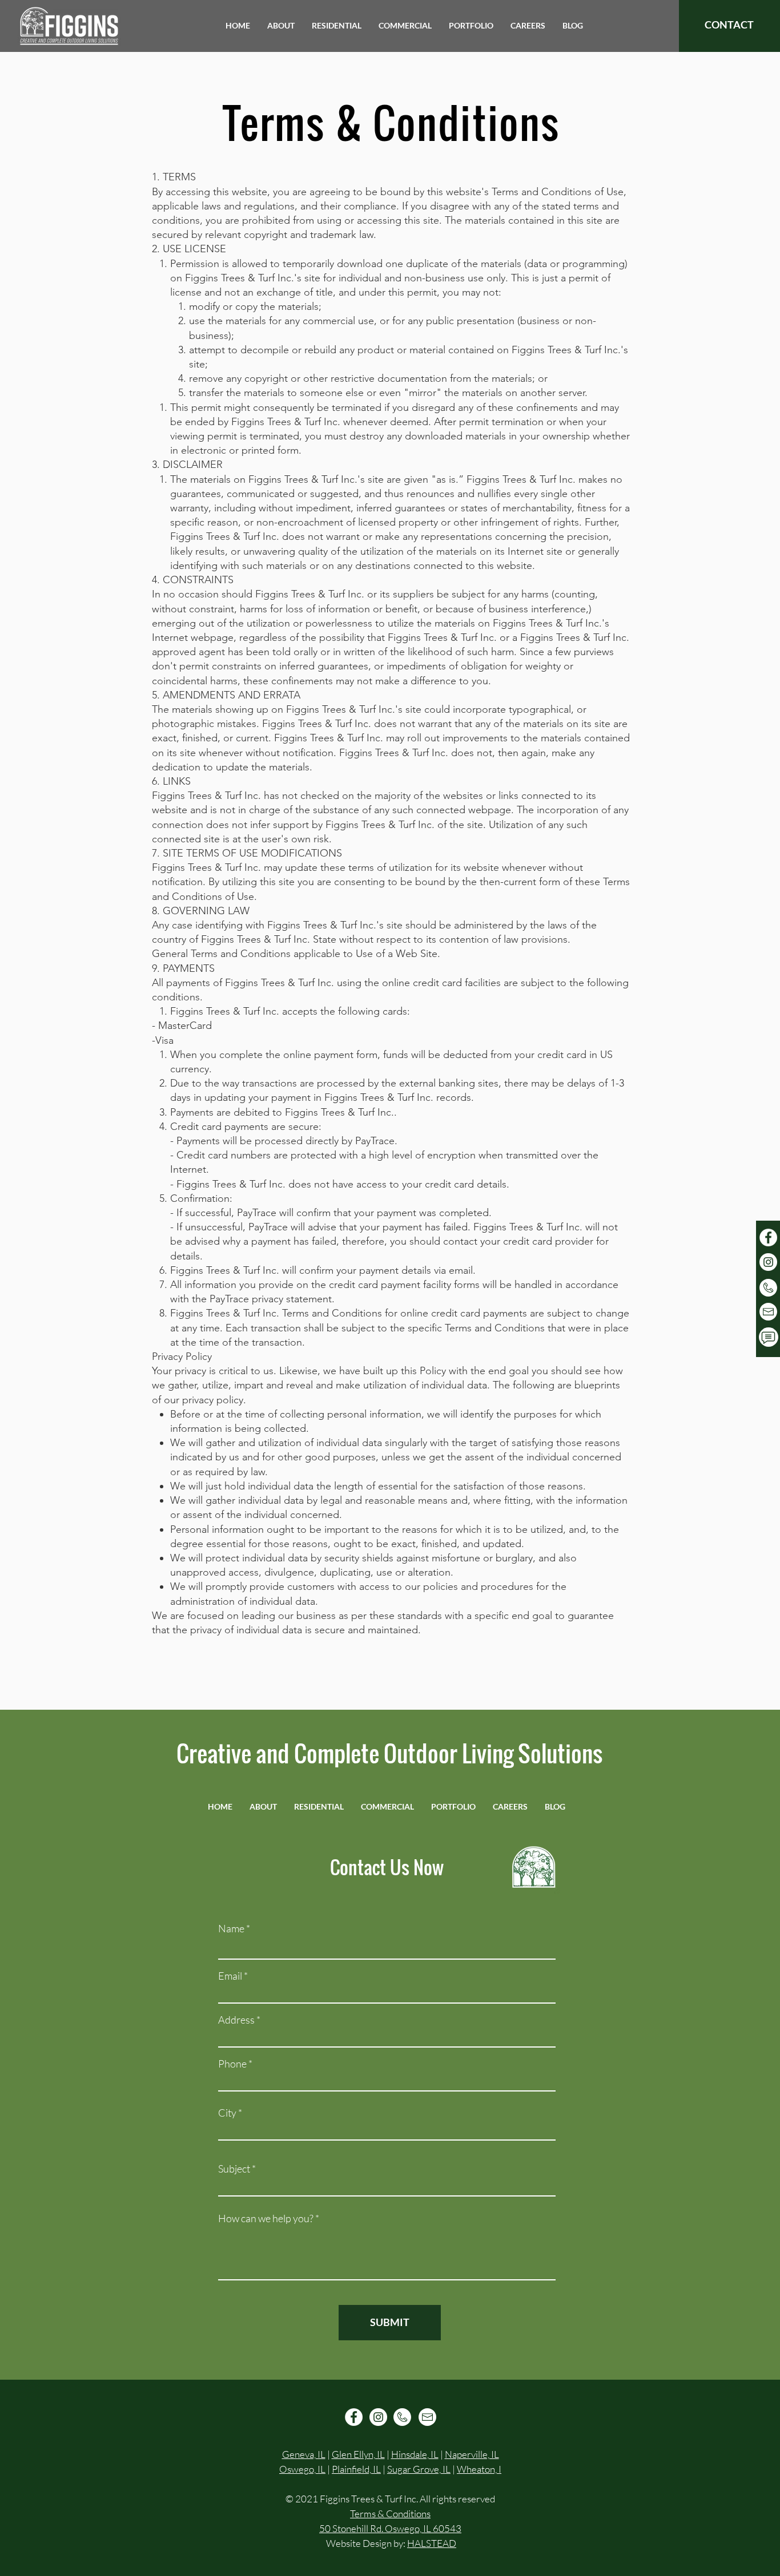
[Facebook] (768, 1237)
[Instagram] (768, 1262)
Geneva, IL (304, 2454)
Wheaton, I (479, 2469)
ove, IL (437, 2469)
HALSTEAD (432, 2543)
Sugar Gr (406, 2469)
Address (236, 2020)
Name (231, 1928)
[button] (281, 26)
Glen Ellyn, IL (358, 2454)
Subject (234, 2169)
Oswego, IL (302, 2469)
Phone (232, 2064)
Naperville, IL (472, 2454)
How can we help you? (266, 2218)
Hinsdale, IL (415, 2454)
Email (230, 1976)
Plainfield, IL (356, 2469)
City (227, 2113)
